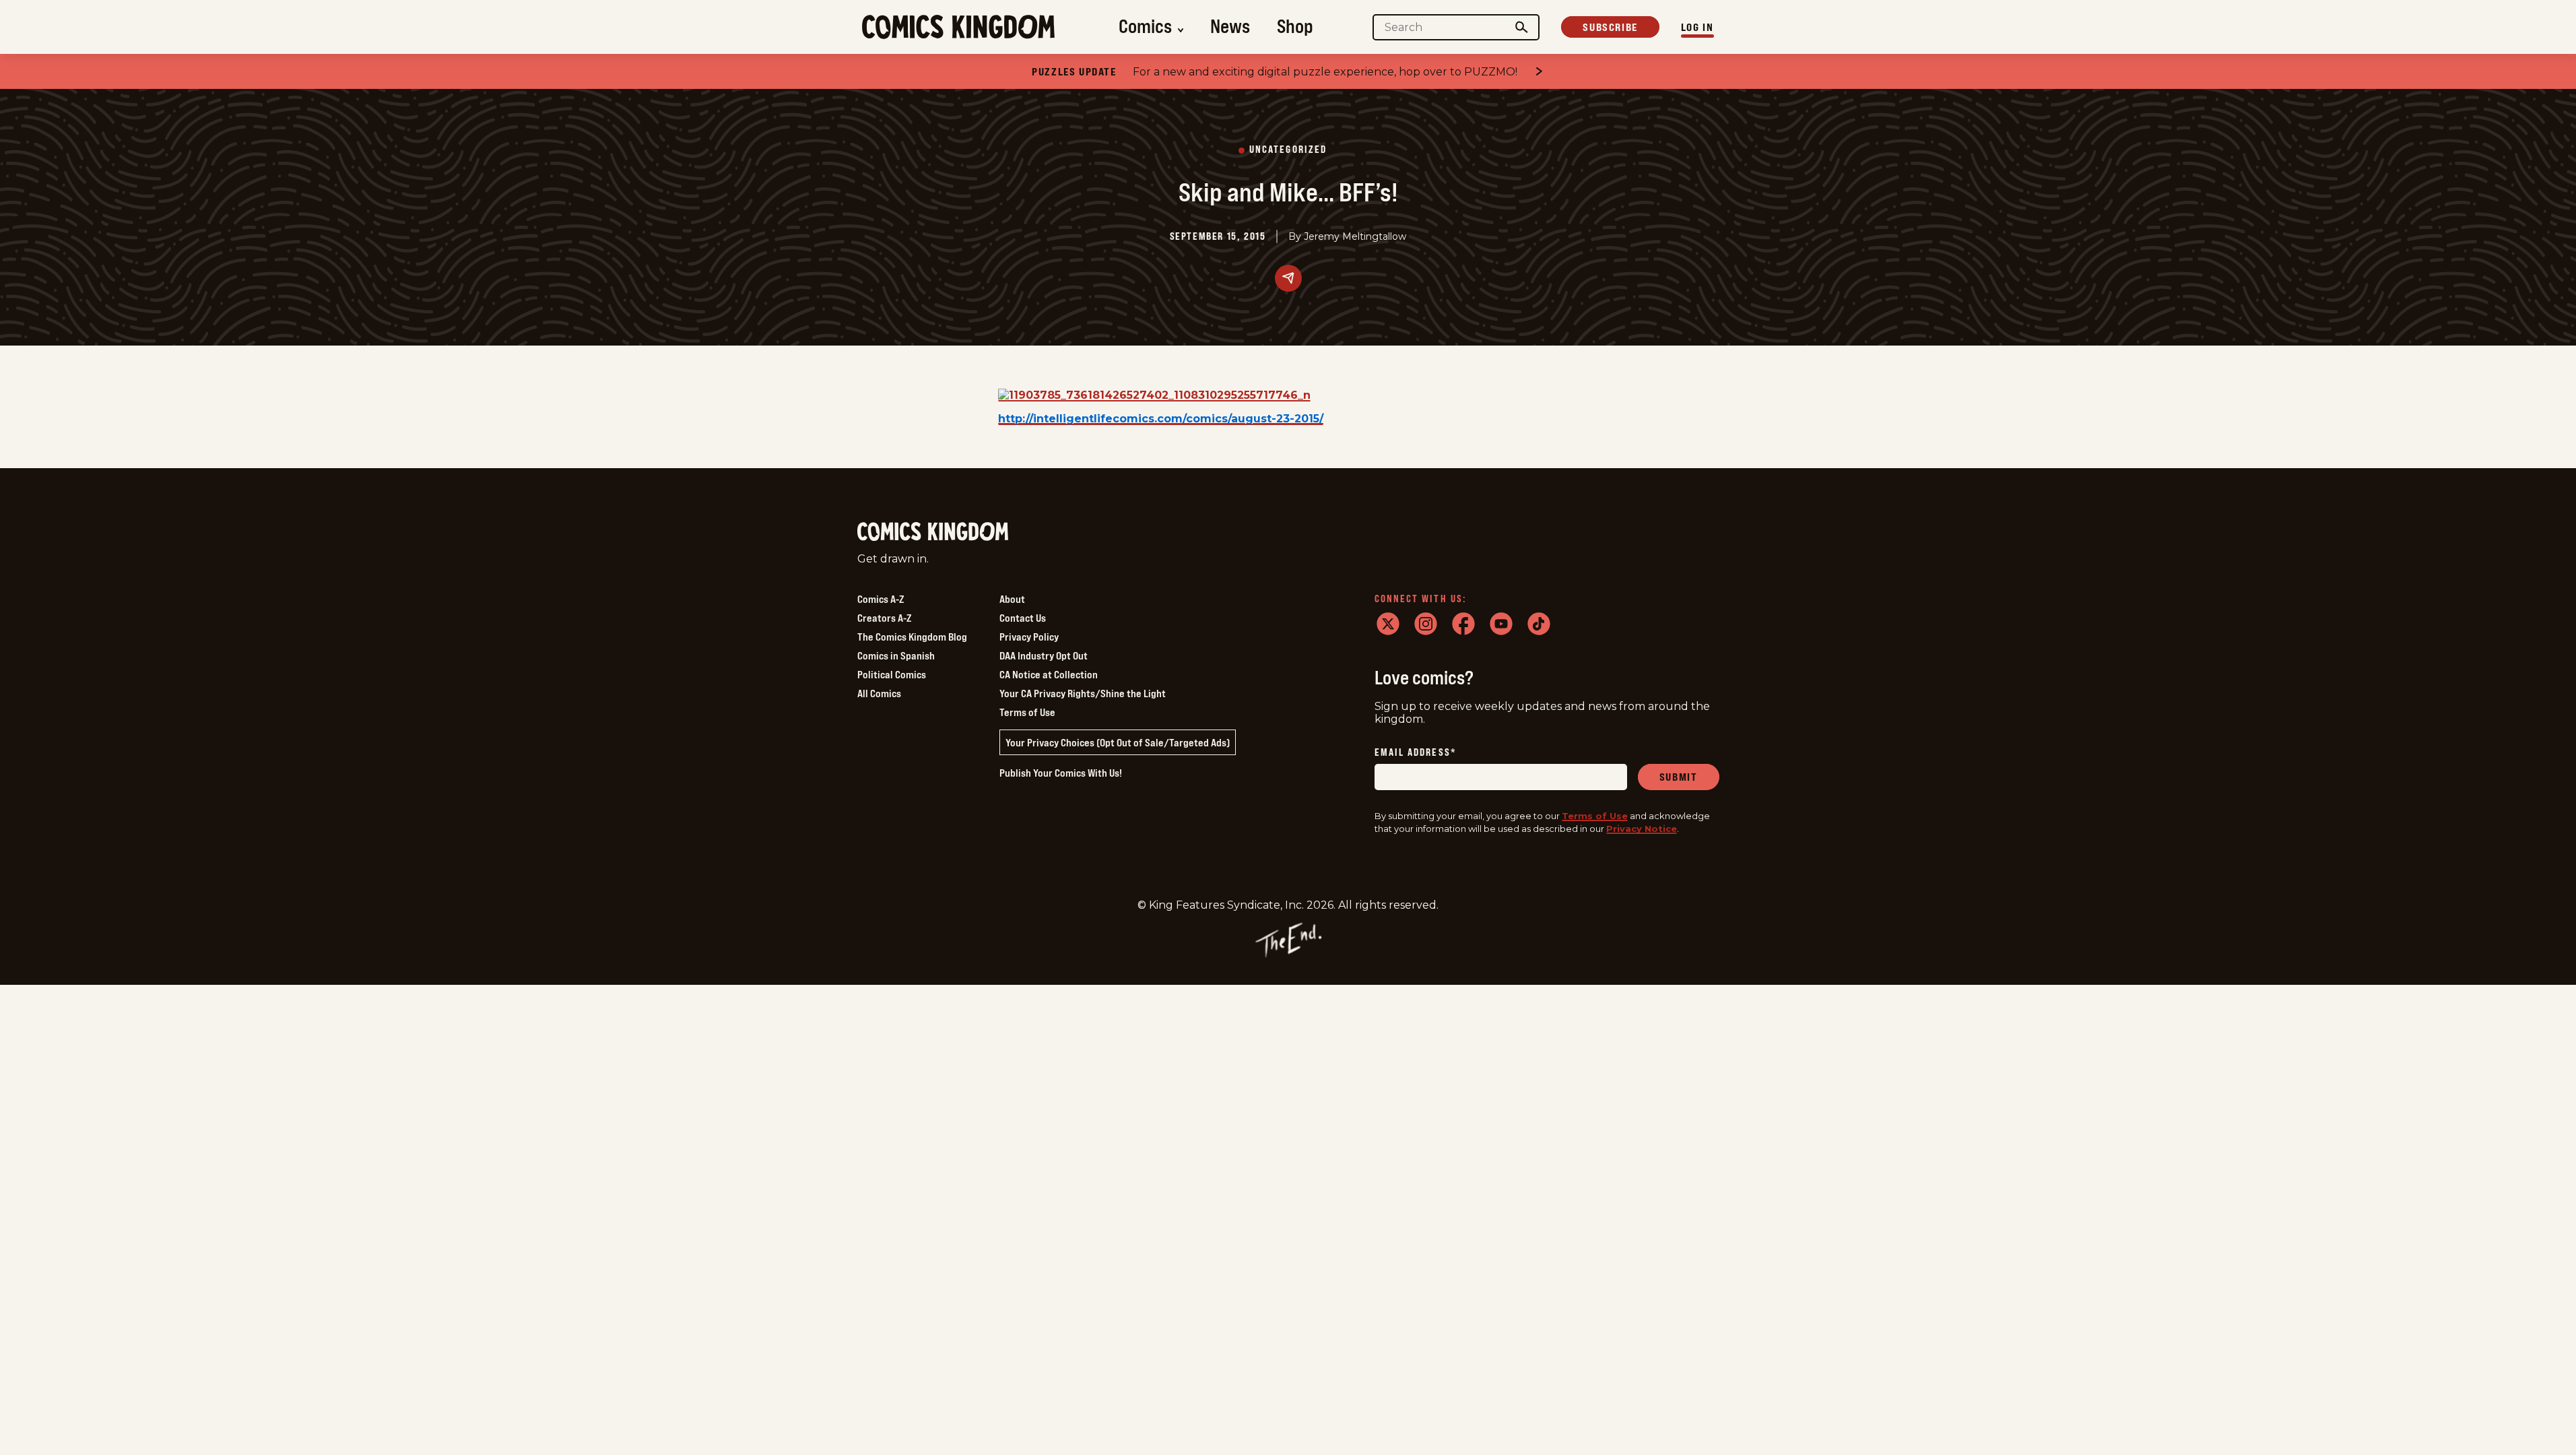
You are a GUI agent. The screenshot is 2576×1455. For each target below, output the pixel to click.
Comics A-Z (881, 599)
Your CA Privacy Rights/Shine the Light (1083, 693)
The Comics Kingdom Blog (912, 637)
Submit (1679, 777)
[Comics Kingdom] (933, 532)
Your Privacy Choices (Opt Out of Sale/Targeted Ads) (1118, 742)
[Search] (1521, 27)
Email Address (1416, 753)
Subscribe (1610, 27)
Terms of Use (1027, 712)
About (1012, 599)
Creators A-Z (884, 618)
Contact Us (1023, 618)
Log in (1697, 27)
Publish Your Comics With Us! (1061, 773)
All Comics (879, 693)
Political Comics (892, 674)
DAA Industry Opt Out (1044, 655)
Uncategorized (1288, 150)
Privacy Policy (1029, 637)
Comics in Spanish (896, 655)
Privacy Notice (1642, 829)
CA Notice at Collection (1049, 674)
